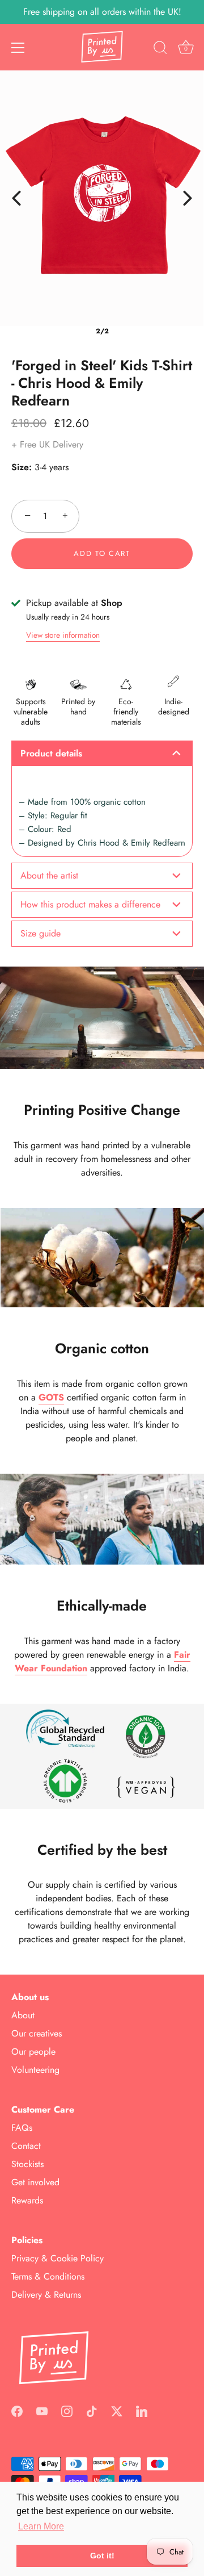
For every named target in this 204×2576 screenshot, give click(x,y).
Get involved (35, 2182)
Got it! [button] (102, 2556)
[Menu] (18, 48)
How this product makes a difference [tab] (90, 904)
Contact (26, 2146)
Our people (33, 2052)
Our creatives (37, 2033)
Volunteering (35, 2070)
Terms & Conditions (48, 2276)
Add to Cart (102, 553)
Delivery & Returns (46, 2295)
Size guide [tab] (41, 933)
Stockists (27, 2164)
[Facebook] (17, 2410)
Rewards (27, 2200)
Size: (22, 467)
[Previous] (16, 198)
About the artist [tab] (49, 875)
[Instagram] (67, 2410)
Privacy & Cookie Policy (58, 2258)
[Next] (188, 198)
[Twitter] (117, 2410)
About (23, 2015)
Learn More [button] (41, 2526)
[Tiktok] (92, 2410)
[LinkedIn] (142, 2410)
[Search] (160, 49)
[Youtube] (42, 2410)
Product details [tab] (51, 753)
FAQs (22, 2128)
